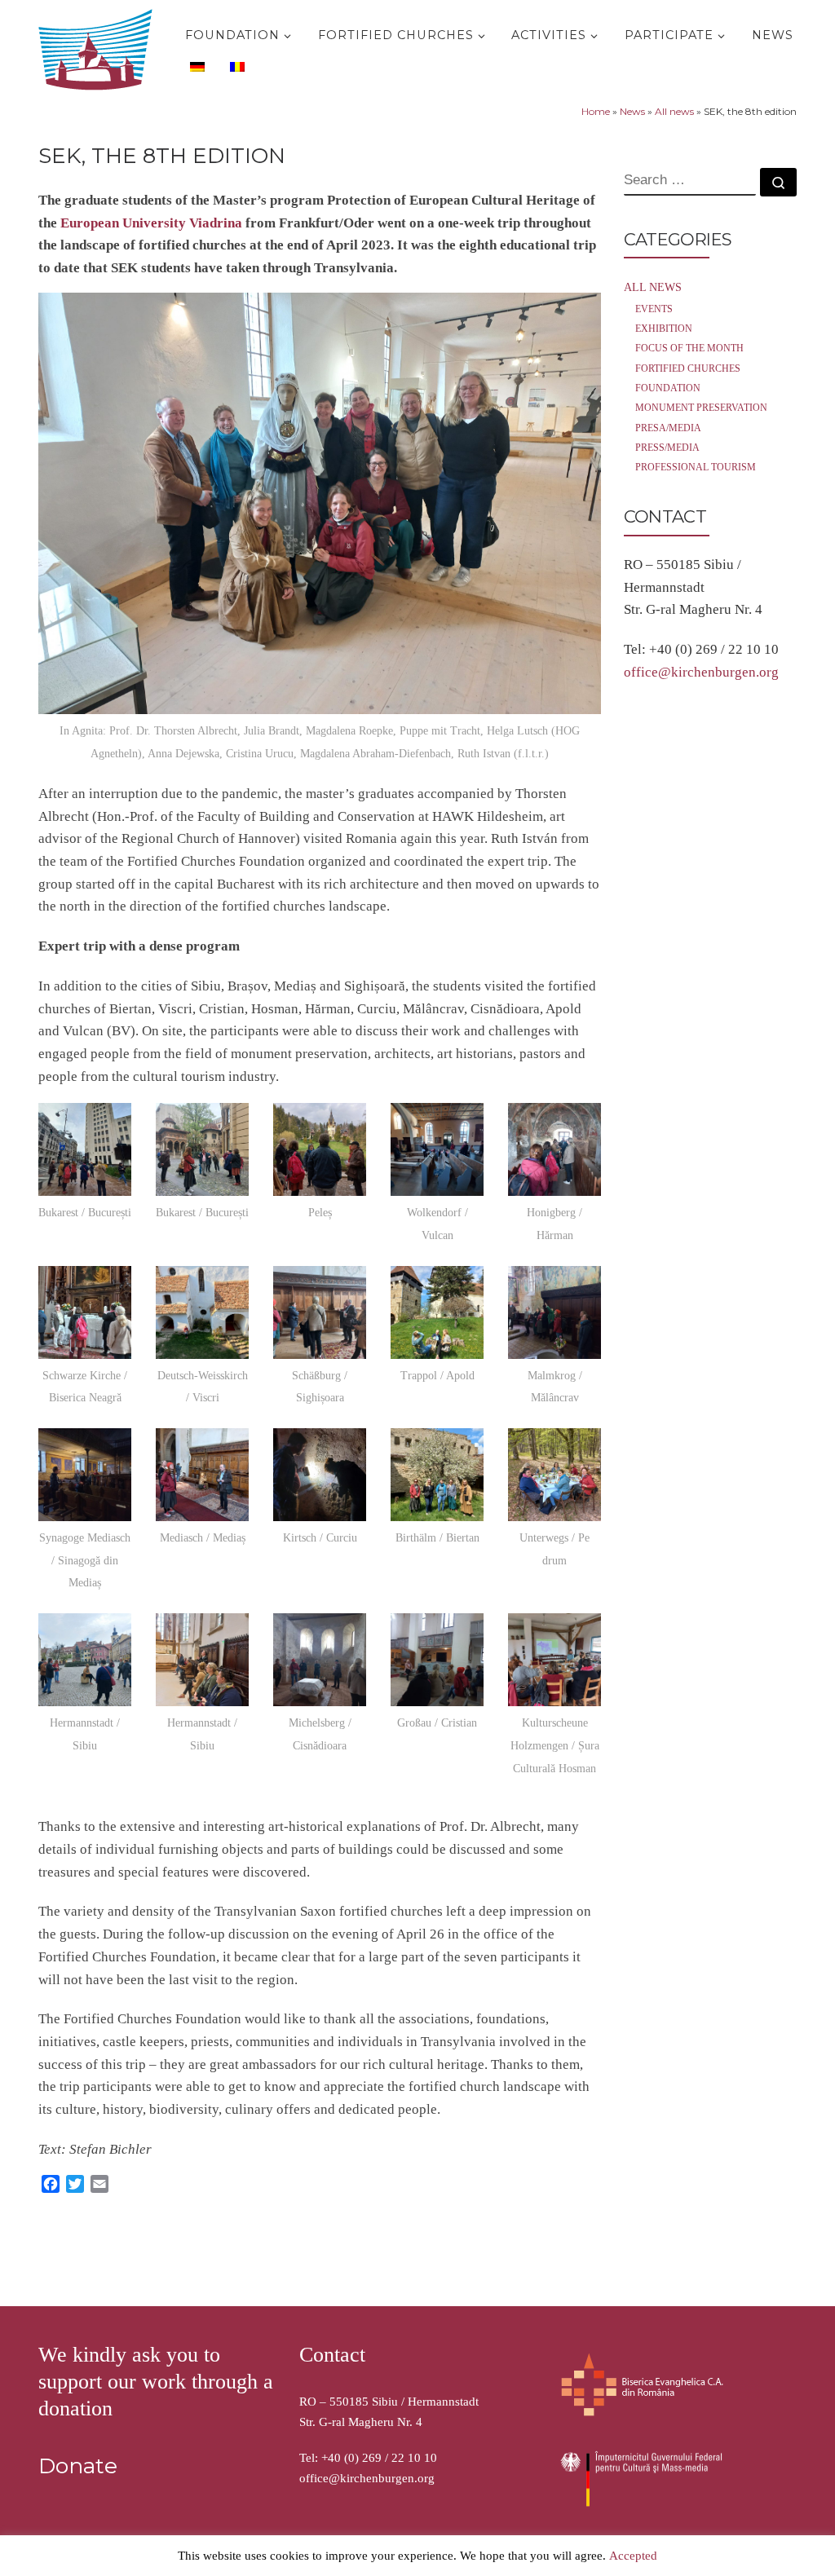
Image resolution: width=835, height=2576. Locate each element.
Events (654, 309)
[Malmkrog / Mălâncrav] (554, 1312)
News (632, 111)
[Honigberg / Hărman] (554, 1149)
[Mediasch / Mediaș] (202, 1475)
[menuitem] (195, 66)
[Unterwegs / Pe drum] (554, 1475)
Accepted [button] (633, 2556)
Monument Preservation (701, 408)
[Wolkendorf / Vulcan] (437, 1149)
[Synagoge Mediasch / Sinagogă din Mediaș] (85, 1475)
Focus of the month (689, 348)
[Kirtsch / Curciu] (320, 1475)
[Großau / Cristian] (437, 1660)
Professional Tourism (696, 467)
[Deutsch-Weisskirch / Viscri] (202, 1312)
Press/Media (667, 448)
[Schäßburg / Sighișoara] (320, 1312)
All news (674, 111)
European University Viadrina (151, 223)
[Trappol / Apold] (437, 1312)
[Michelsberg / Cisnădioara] (320, 1660)
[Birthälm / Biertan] (437, 1475)
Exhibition (664, 329)
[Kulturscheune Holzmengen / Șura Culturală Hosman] (554, 1660)
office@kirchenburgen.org (701, 672)
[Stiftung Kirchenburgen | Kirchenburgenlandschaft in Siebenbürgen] (99, 46)
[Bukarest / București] (85, 1149)
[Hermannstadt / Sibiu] (85, 1660)
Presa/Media (668, 428)
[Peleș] (320, 1149)
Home (596, 111)
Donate (78, 2466)
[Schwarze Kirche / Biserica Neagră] (85, 1312)
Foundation (668, 388)
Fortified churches (688, 368)
